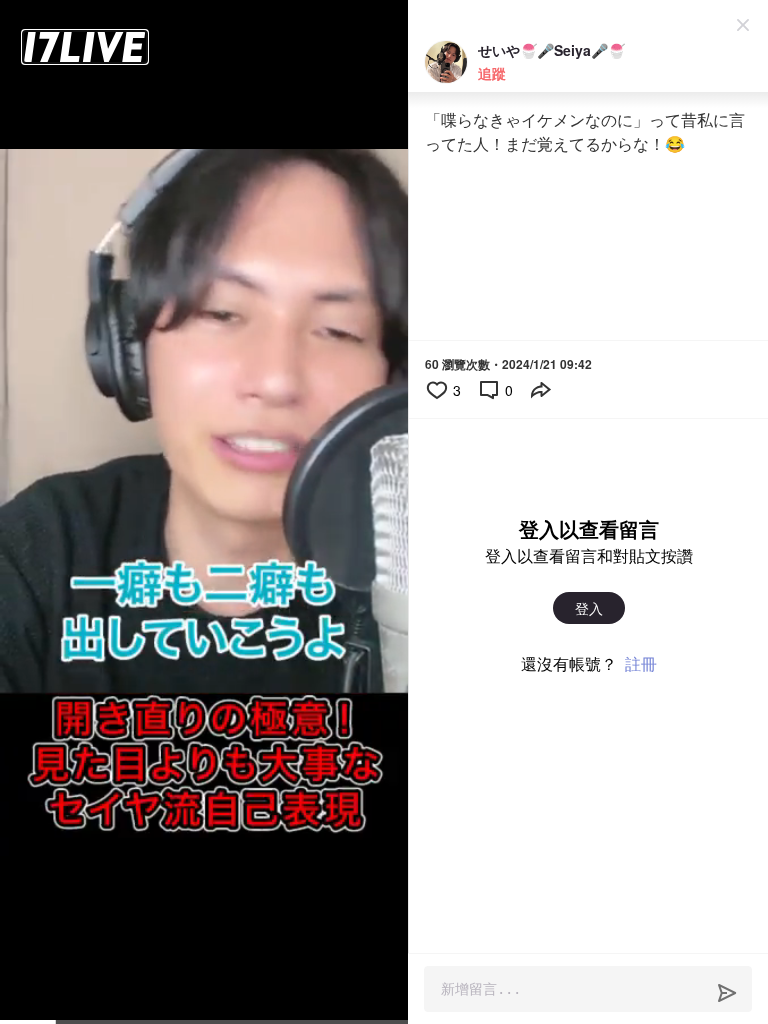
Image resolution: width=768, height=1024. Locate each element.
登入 (589, 608)
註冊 (641, 663)
